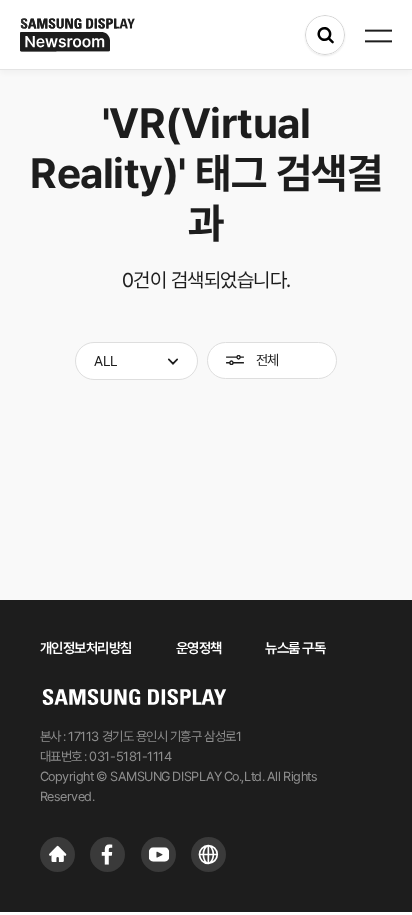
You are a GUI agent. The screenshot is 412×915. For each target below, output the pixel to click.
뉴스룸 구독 (295, 648)
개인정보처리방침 (86, 648)
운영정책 (199, 648)
